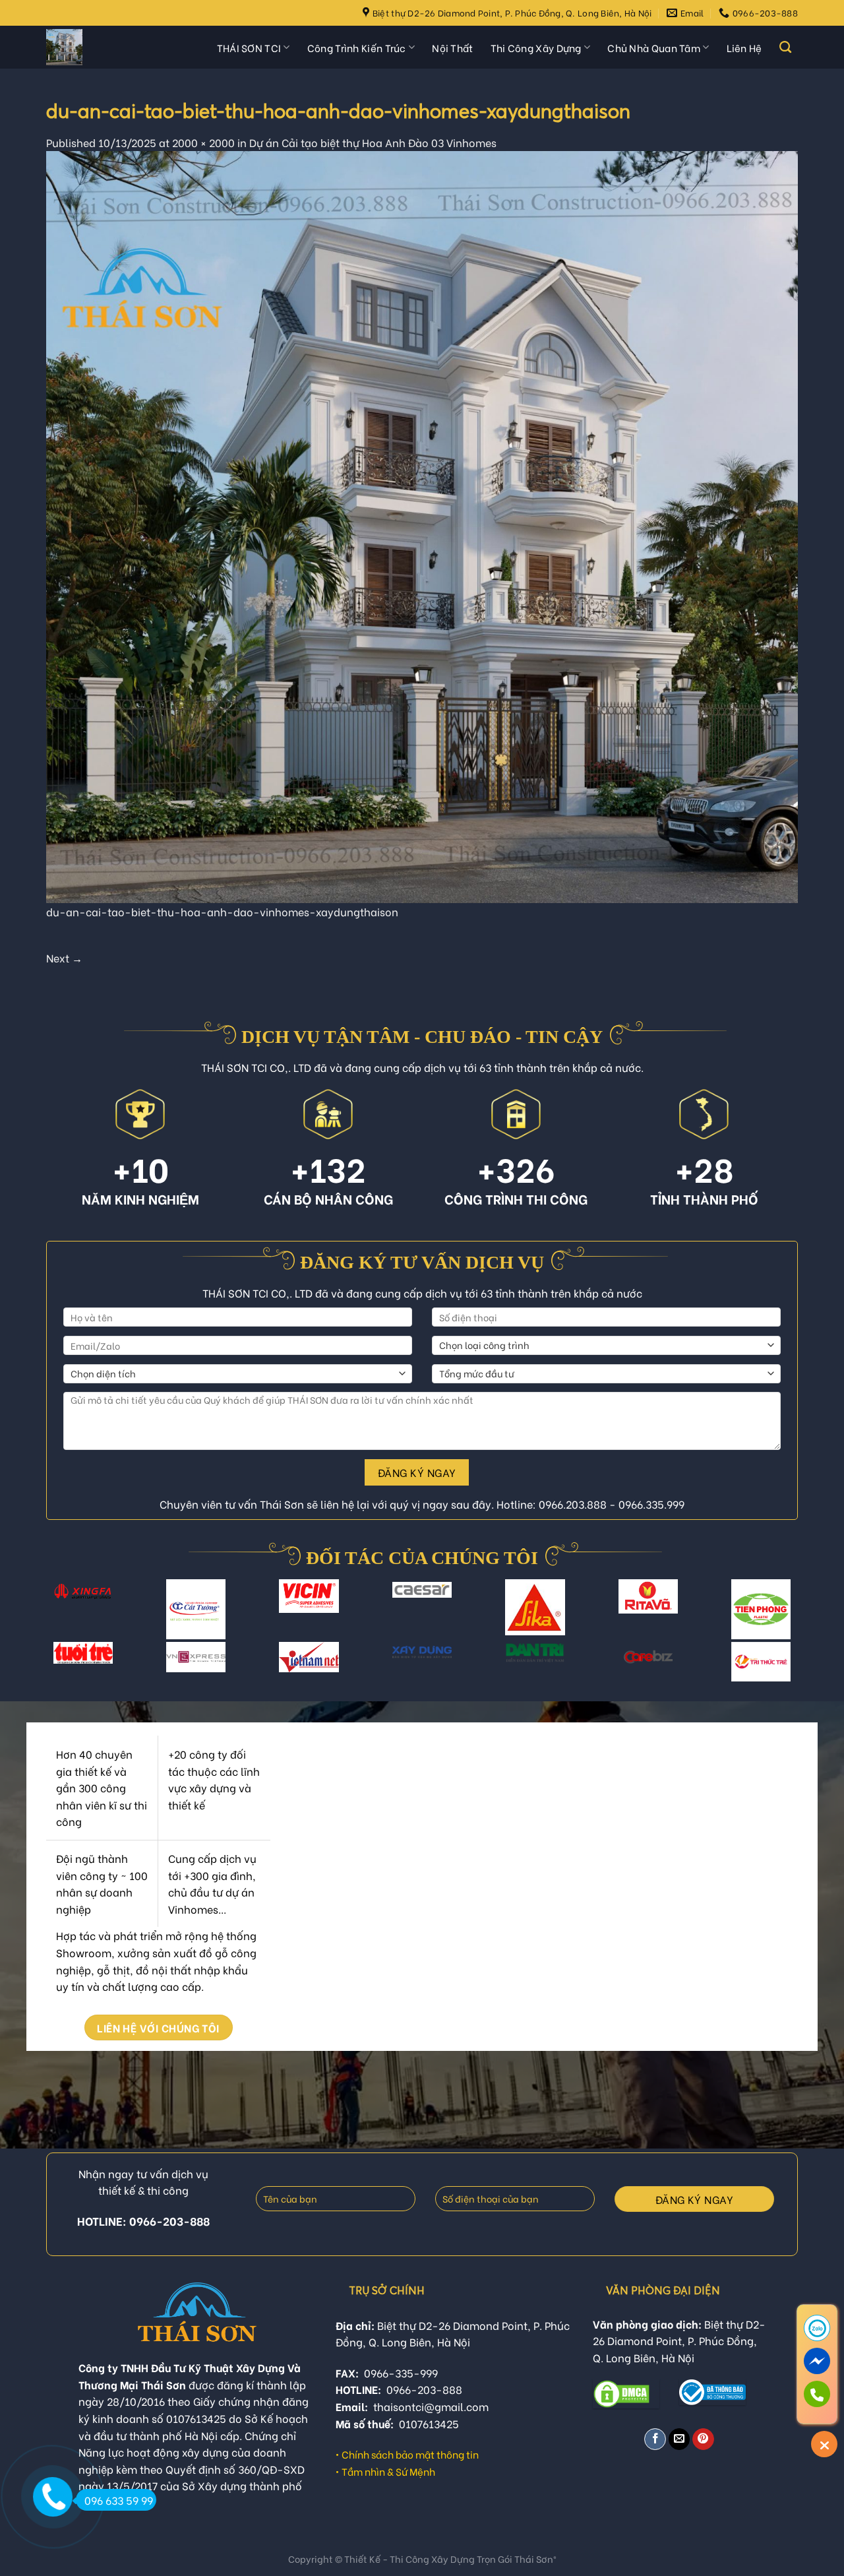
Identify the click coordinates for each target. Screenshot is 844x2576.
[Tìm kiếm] (785, 47)
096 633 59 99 (119, 2500)
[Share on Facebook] (655, 2439)
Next (64, 958)
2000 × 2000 (203, 142)
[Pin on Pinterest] (703, 2439)
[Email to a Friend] (679, 2439)
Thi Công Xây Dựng (536, 47)
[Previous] (59, 1617)
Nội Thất (452, 47)
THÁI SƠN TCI (249, 47)
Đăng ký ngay (417, 1472)
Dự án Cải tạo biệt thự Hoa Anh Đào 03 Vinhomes (373, 142)
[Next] (785, 1617)
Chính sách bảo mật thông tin (410, 2454)
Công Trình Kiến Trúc (357, 47)
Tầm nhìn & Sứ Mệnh (388, 2471)
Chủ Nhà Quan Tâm (654, 47)
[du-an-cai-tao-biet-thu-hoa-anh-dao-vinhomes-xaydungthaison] (422, 525)
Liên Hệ (744, 47)
